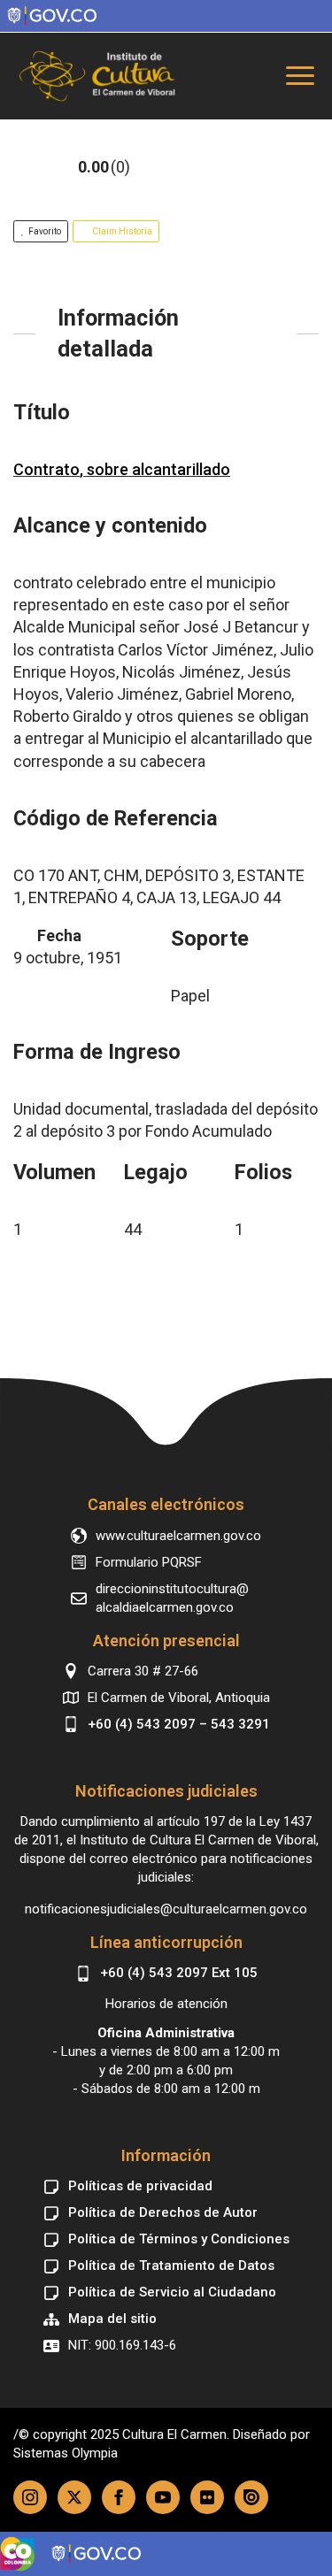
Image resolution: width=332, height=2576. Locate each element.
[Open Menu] (300, 76)
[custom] (207, 2497)
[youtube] (163, 2497)
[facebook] (119, 2497)
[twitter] (74, 2497)
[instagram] (30, 2497)
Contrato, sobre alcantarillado (122, 469)
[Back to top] (166, 1404)
